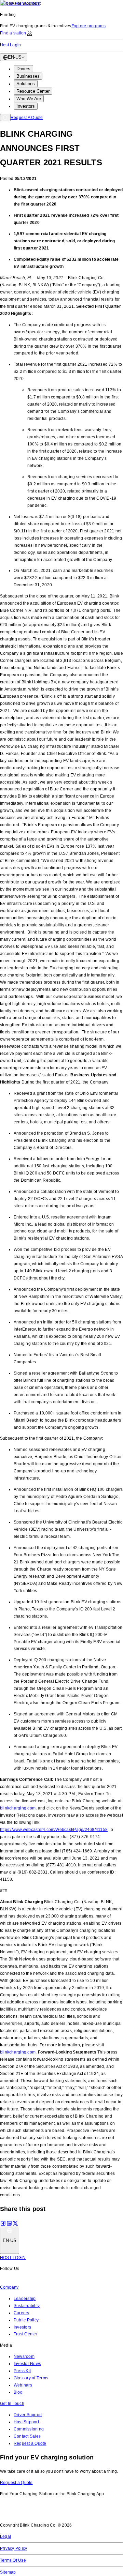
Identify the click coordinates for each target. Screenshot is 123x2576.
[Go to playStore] (70, 2514)
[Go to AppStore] (20, 2514)
